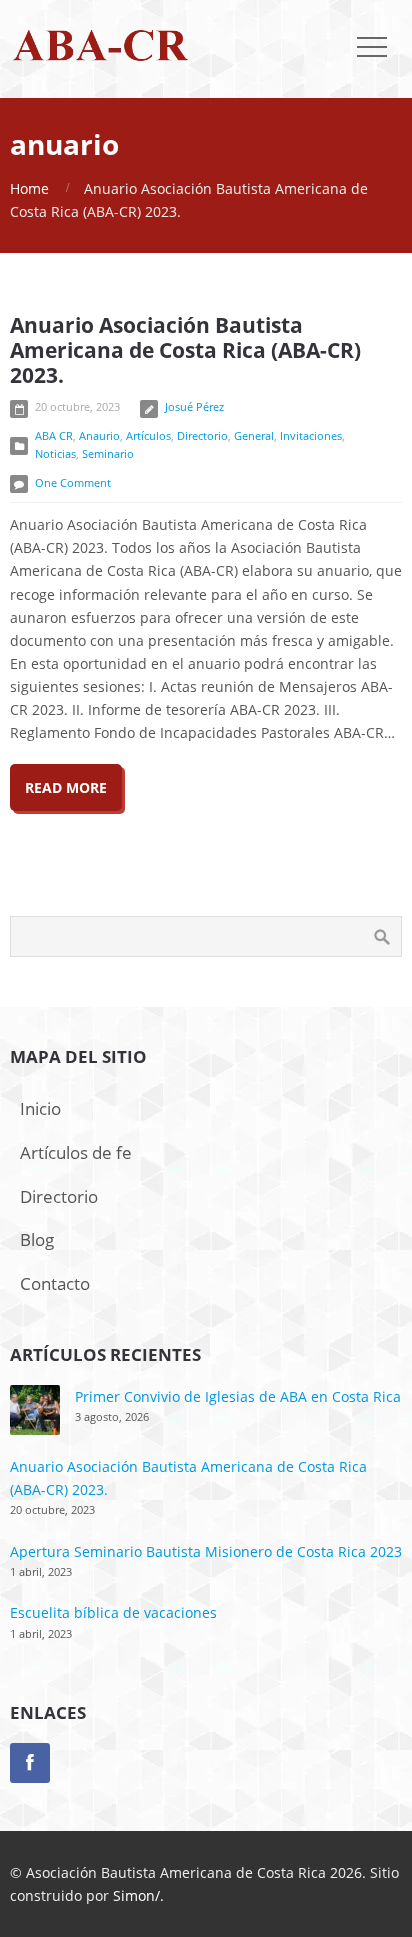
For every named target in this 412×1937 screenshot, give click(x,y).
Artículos (148, 435)
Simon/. (138, 1895)
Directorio (202, 435)
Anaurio (99, 435)
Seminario (108, 453)
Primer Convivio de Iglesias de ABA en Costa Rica (238, 1396)
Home (29, 188)
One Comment (73, 482)
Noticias (55, 453)
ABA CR (54, 435)
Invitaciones (311, 435)
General (254, 435)
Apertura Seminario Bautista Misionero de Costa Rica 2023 (206, 1551)
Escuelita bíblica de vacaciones (113, 1612)
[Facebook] (30, 1763)
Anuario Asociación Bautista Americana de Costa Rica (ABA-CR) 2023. (185, 350)
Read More (66, 787)
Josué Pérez (194, 406)
